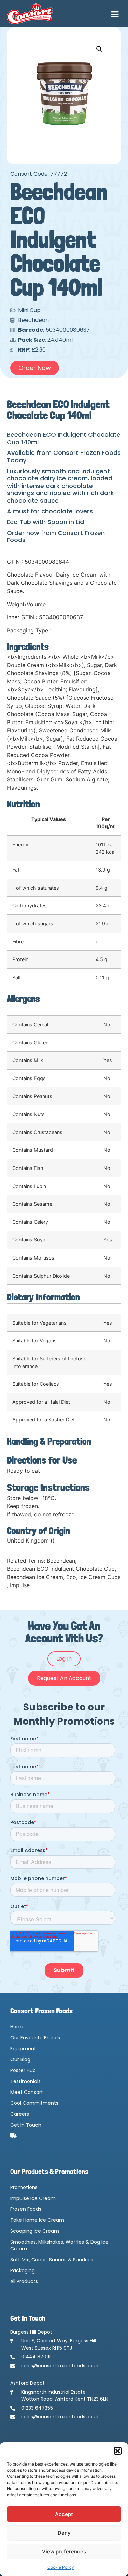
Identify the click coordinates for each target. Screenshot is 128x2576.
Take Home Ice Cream (37, 2220)
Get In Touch (26, 2125)
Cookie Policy (61, 2567)
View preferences (64, 2552)
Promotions (24, 2187)
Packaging (23, 2270)
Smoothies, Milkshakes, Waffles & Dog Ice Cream (59, 2245)
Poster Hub (23, 2070)
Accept (64, 2514)
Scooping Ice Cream (35, 2231)
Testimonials (25, 2081)
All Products (24, 2281)
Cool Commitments (34, 2103)
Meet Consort (27, 2092)
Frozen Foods (26, 2209)
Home (17, 2027)
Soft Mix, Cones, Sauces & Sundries (52, 2260)
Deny (64, 2533)
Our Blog (20, 2059)
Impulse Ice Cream (33, 2198)
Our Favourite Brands (35, 2038)
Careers (20, 2114)
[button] (118, 2451)
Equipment (23, 2049)
